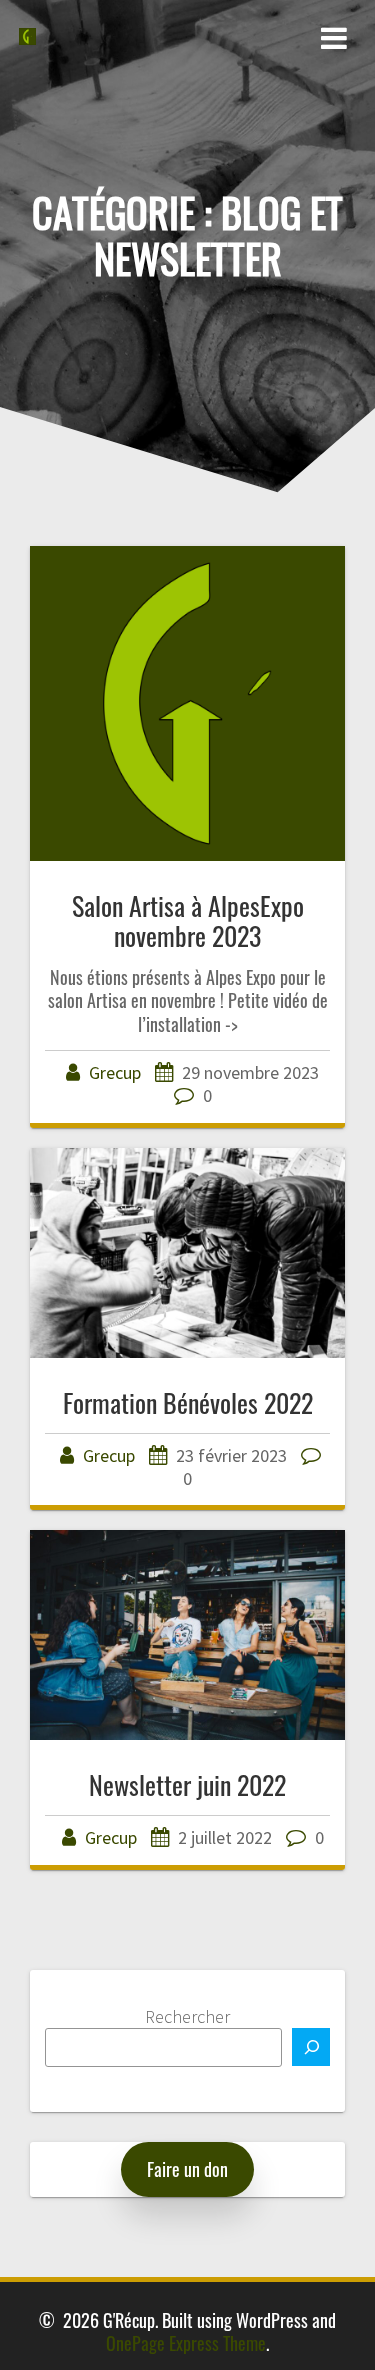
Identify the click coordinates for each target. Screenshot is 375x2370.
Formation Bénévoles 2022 (188, 1402)
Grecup (115, 1072)
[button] (187, 2169)
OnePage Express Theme (186, 2343)
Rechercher (187, 2016)
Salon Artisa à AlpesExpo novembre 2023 (188, 920)
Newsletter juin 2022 (187, 1784)
